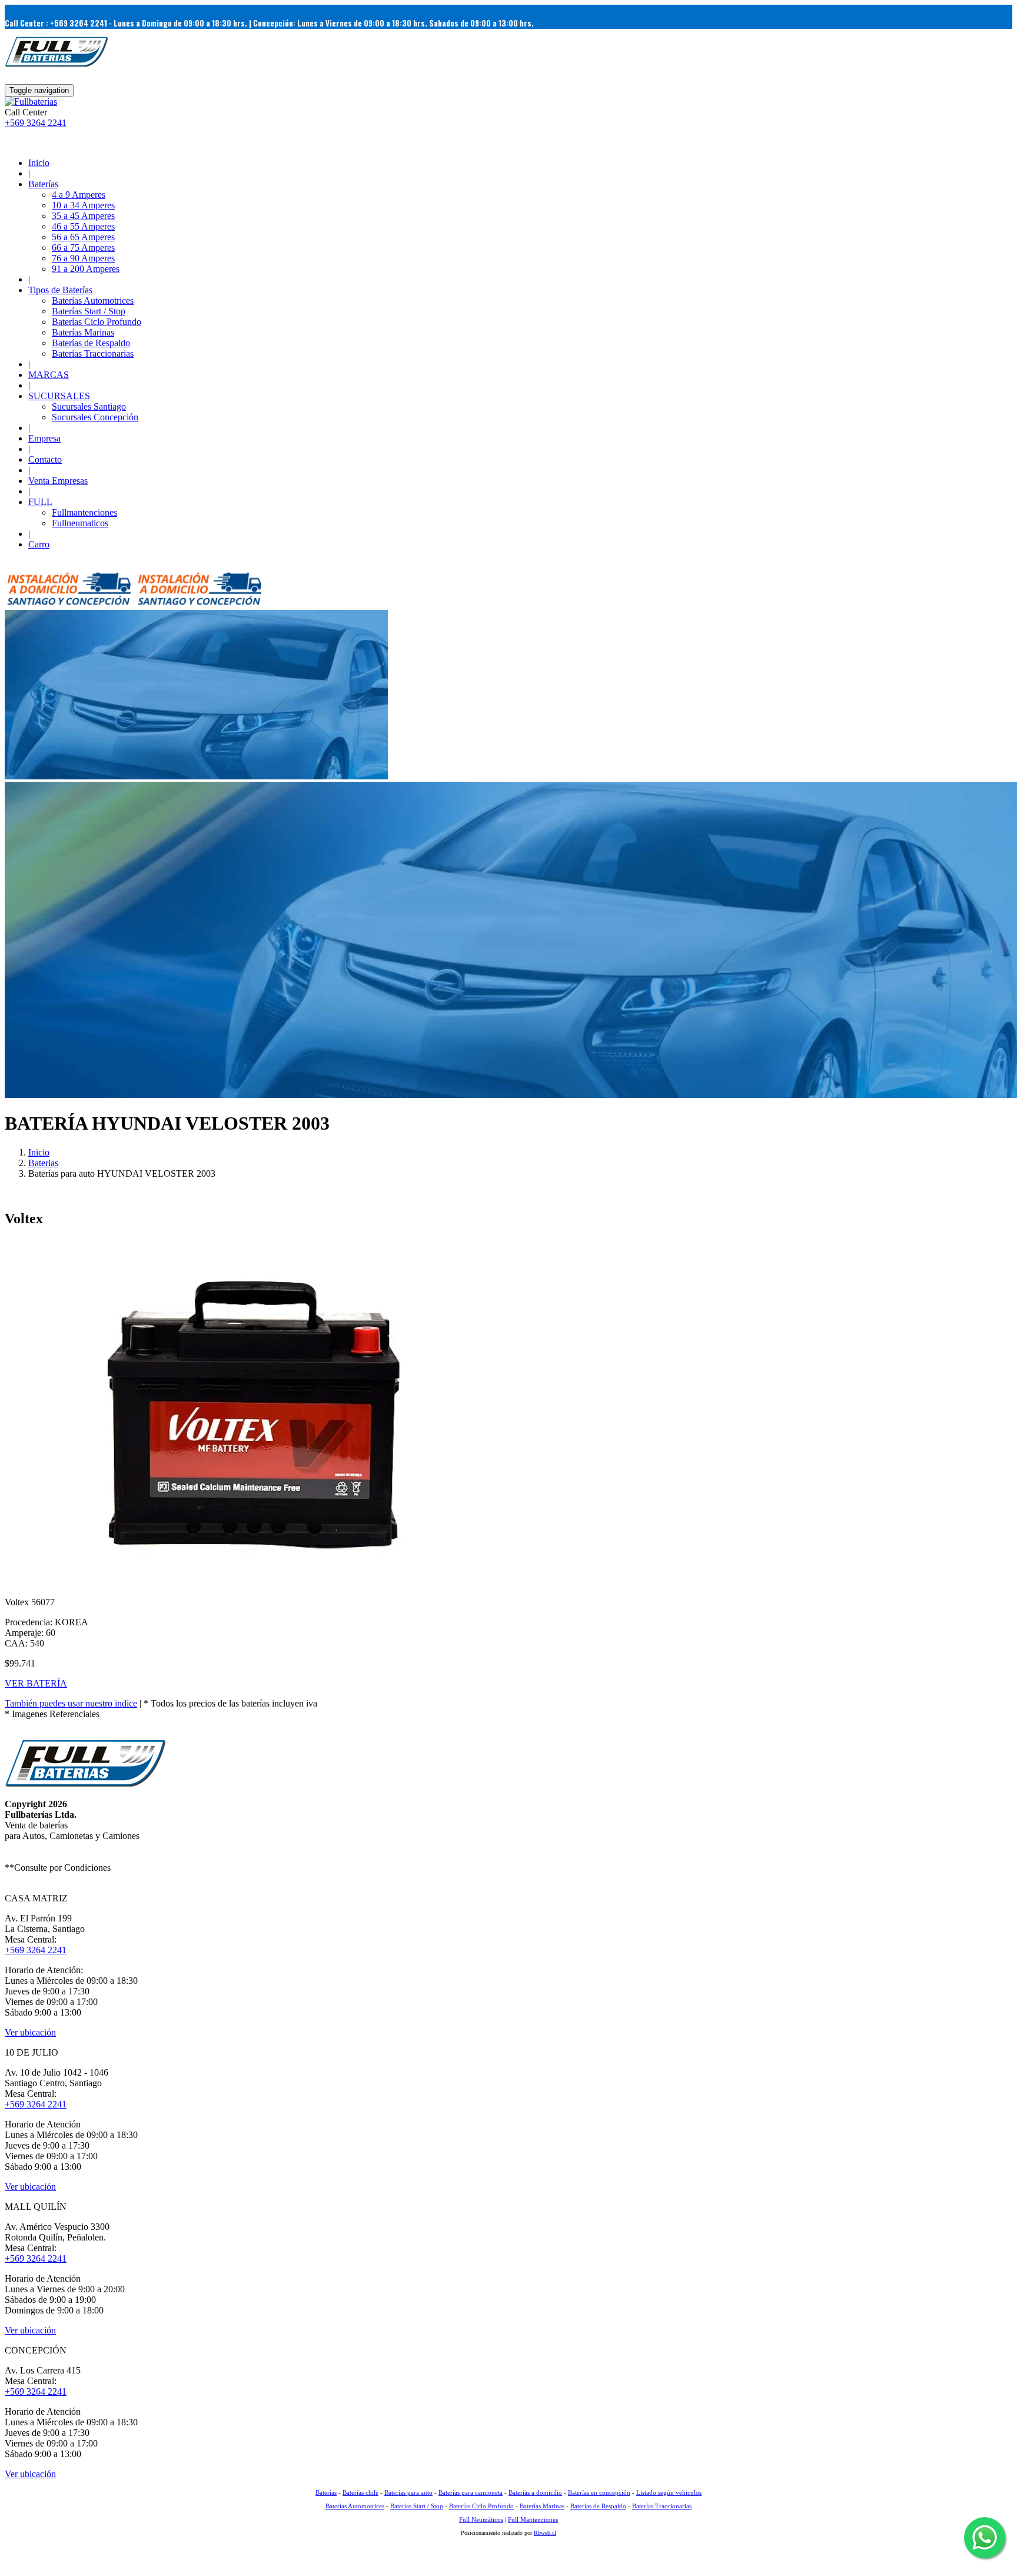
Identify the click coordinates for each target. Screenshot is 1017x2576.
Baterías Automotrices (93, 301)
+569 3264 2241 (36, 123)
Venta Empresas (58, 481)
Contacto (45, 459)
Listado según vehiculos (669, 2492)
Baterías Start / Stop (89, 311)
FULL (40, 502)
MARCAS (49, 375)
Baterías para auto (408, 2492)
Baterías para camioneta (471, 2492)
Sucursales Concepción (95, 417)
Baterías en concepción (599, 2492)
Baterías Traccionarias (93, 353)
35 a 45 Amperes (83, 216)
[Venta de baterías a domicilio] (31, 102)
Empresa (44, 438)
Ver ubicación (30, 2032)
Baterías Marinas (83, 332)
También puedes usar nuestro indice (71, 1703)
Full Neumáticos (481, 2519)
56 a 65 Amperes (83, 237)
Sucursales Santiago (89, 406)
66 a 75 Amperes (83, 248)
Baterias (43, 1163)
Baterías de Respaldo (91, 343)
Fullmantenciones (84, 512)
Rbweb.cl (545, 2533)
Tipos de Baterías (60, 290)
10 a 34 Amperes (83, 205)
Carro (39, 544)
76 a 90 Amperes (83, 258)
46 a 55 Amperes (83, 226)
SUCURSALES (59, 396)
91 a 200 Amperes (86, 269)
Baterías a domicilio (535, 2492)
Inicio (39, 163)
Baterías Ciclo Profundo (97, 322)
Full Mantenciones (533, 2519)
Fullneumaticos (80, 523)
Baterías (43, 184)
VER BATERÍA (36, 1683)
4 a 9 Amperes (79, 195)
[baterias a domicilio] (69, 604)
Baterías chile (360, 2492)
